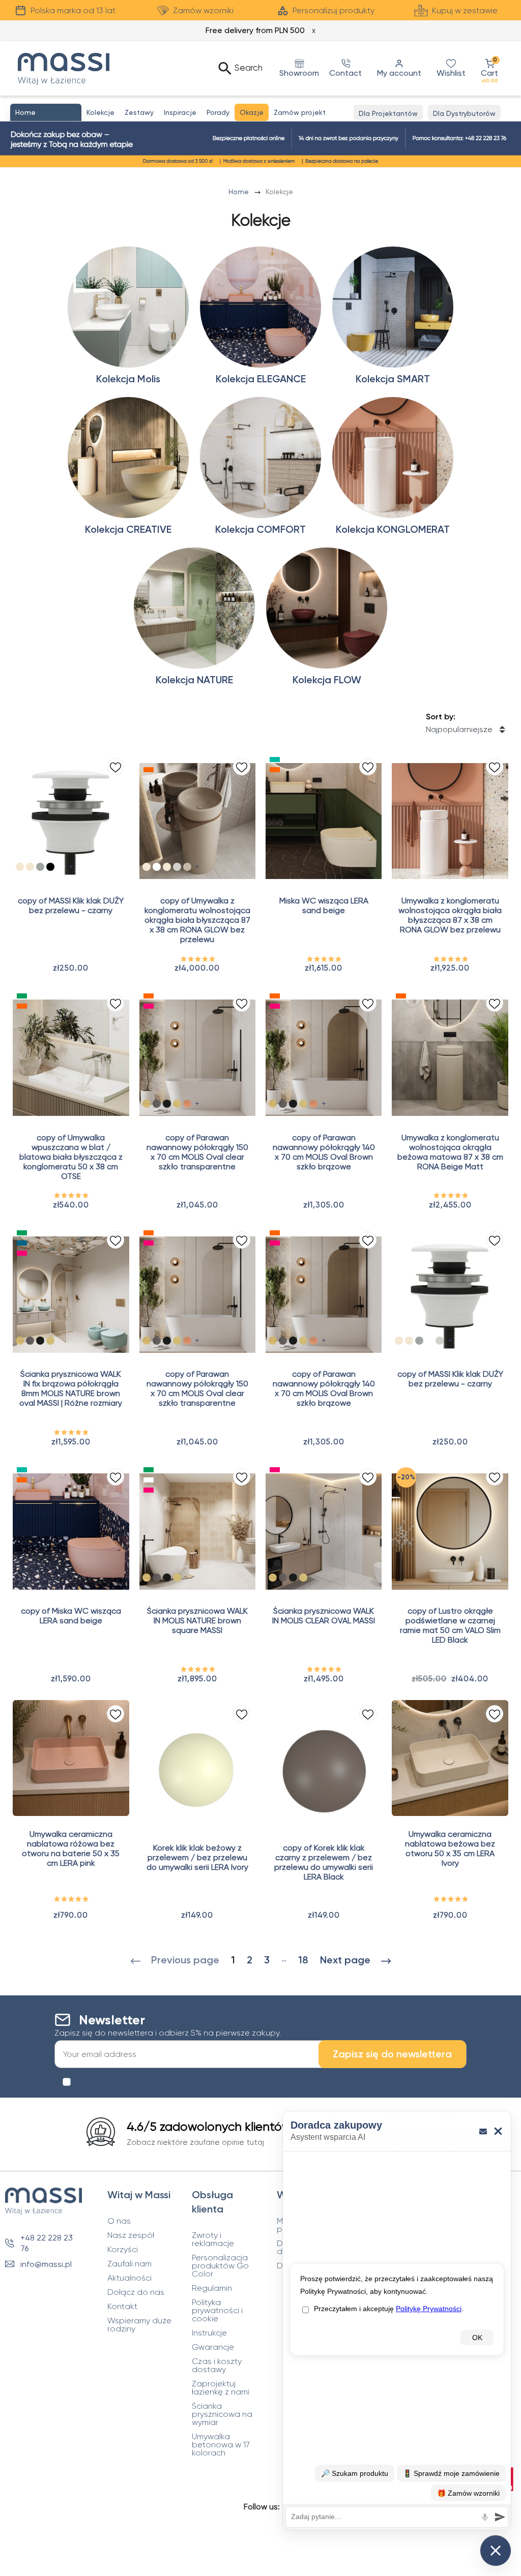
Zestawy (139, 112)
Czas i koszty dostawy (217, 2366)
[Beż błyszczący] (147, 867)
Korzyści (123, 2250)
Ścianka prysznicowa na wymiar (222, 2414)
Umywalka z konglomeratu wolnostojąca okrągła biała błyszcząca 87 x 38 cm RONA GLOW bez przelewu (450, 915)
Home (240, 192)
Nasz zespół (131, 2235)
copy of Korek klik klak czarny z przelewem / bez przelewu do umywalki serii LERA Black (324, 1862)
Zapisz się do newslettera (392, 2054)
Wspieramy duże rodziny (139, 2325)
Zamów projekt (300, 112)
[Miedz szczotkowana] (187, 1104)
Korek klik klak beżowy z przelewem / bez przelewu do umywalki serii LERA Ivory (197, 1857)
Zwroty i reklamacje (213, 2239)
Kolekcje (100, 112)
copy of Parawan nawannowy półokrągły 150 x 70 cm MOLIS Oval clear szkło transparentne (197, 1152)
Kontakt (122, 2307)
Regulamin (212, 2288)
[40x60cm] (147, 1104)
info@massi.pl (46, 2264)
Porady (218, 112)
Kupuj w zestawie (465, 10)
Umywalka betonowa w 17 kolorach (221, 2445)
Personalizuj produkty (334, 10)
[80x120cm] (167, 1104)
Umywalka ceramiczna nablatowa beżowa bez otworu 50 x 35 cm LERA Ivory (450, 1848)
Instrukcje (209, 2333)
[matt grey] (40, 867)
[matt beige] (30, 867)
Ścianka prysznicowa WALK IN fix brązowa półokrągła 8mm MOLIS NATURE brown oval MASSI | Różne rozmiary (71, 1388)
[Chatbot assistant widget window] (397, 2321)
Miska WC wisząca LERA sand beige (324, 905)
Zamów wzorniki (203, 10)
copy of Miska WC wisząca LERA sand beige (71, 1616)
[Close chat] (496, 2551)
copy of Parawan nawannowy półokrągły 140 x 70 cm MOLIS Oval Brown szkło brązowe (324, 1152)
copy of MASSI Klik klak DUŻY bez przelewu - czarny (71, 905)
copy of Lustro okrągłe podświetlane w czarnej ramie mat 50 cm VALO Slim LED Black (450, 1625)
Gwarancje (213, 2347)
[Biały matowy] (61, 867)
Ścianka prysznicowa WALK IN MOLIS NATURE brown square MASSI (197, 1620)
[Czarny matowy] (50, 867)
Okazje (252, 112)
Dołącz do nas (136, 2292)
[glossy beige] (20, 867)
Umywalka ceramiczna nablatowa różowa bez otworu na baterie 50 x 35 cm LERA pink (71, 1848)
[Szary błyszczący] (177, 867)
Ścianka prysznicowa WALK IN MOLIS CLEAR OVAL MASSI (324, 1616)
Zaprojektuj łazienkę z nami (221, 2388)
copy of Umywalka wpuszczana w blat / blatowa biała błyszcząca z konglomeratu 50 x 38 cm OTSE (71, 1157)
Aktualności (129, 2278)
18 (303, 1960)
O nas (119, 2221)
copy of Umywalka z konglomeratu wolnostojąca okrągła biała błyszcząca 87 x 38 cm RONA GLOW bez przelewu (197, 920)
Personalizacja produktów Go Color (220, 2266)
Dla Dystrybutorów (464, 113)
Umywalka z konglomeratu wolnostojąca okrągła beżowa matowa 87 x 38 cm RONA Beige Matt (450, 1152)
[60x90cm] (157, 1104)
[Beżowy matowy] (167, 867)
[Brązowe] (187, 867)
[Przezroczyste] (157, 867)
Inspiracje (180, 112)
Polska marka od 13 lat (73, 10)
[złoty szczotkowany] (177, 1104)
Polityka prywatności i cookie (217, 2311)
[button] (489, 68)
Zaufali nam (129, 2264)
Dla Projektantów (388, 113)
